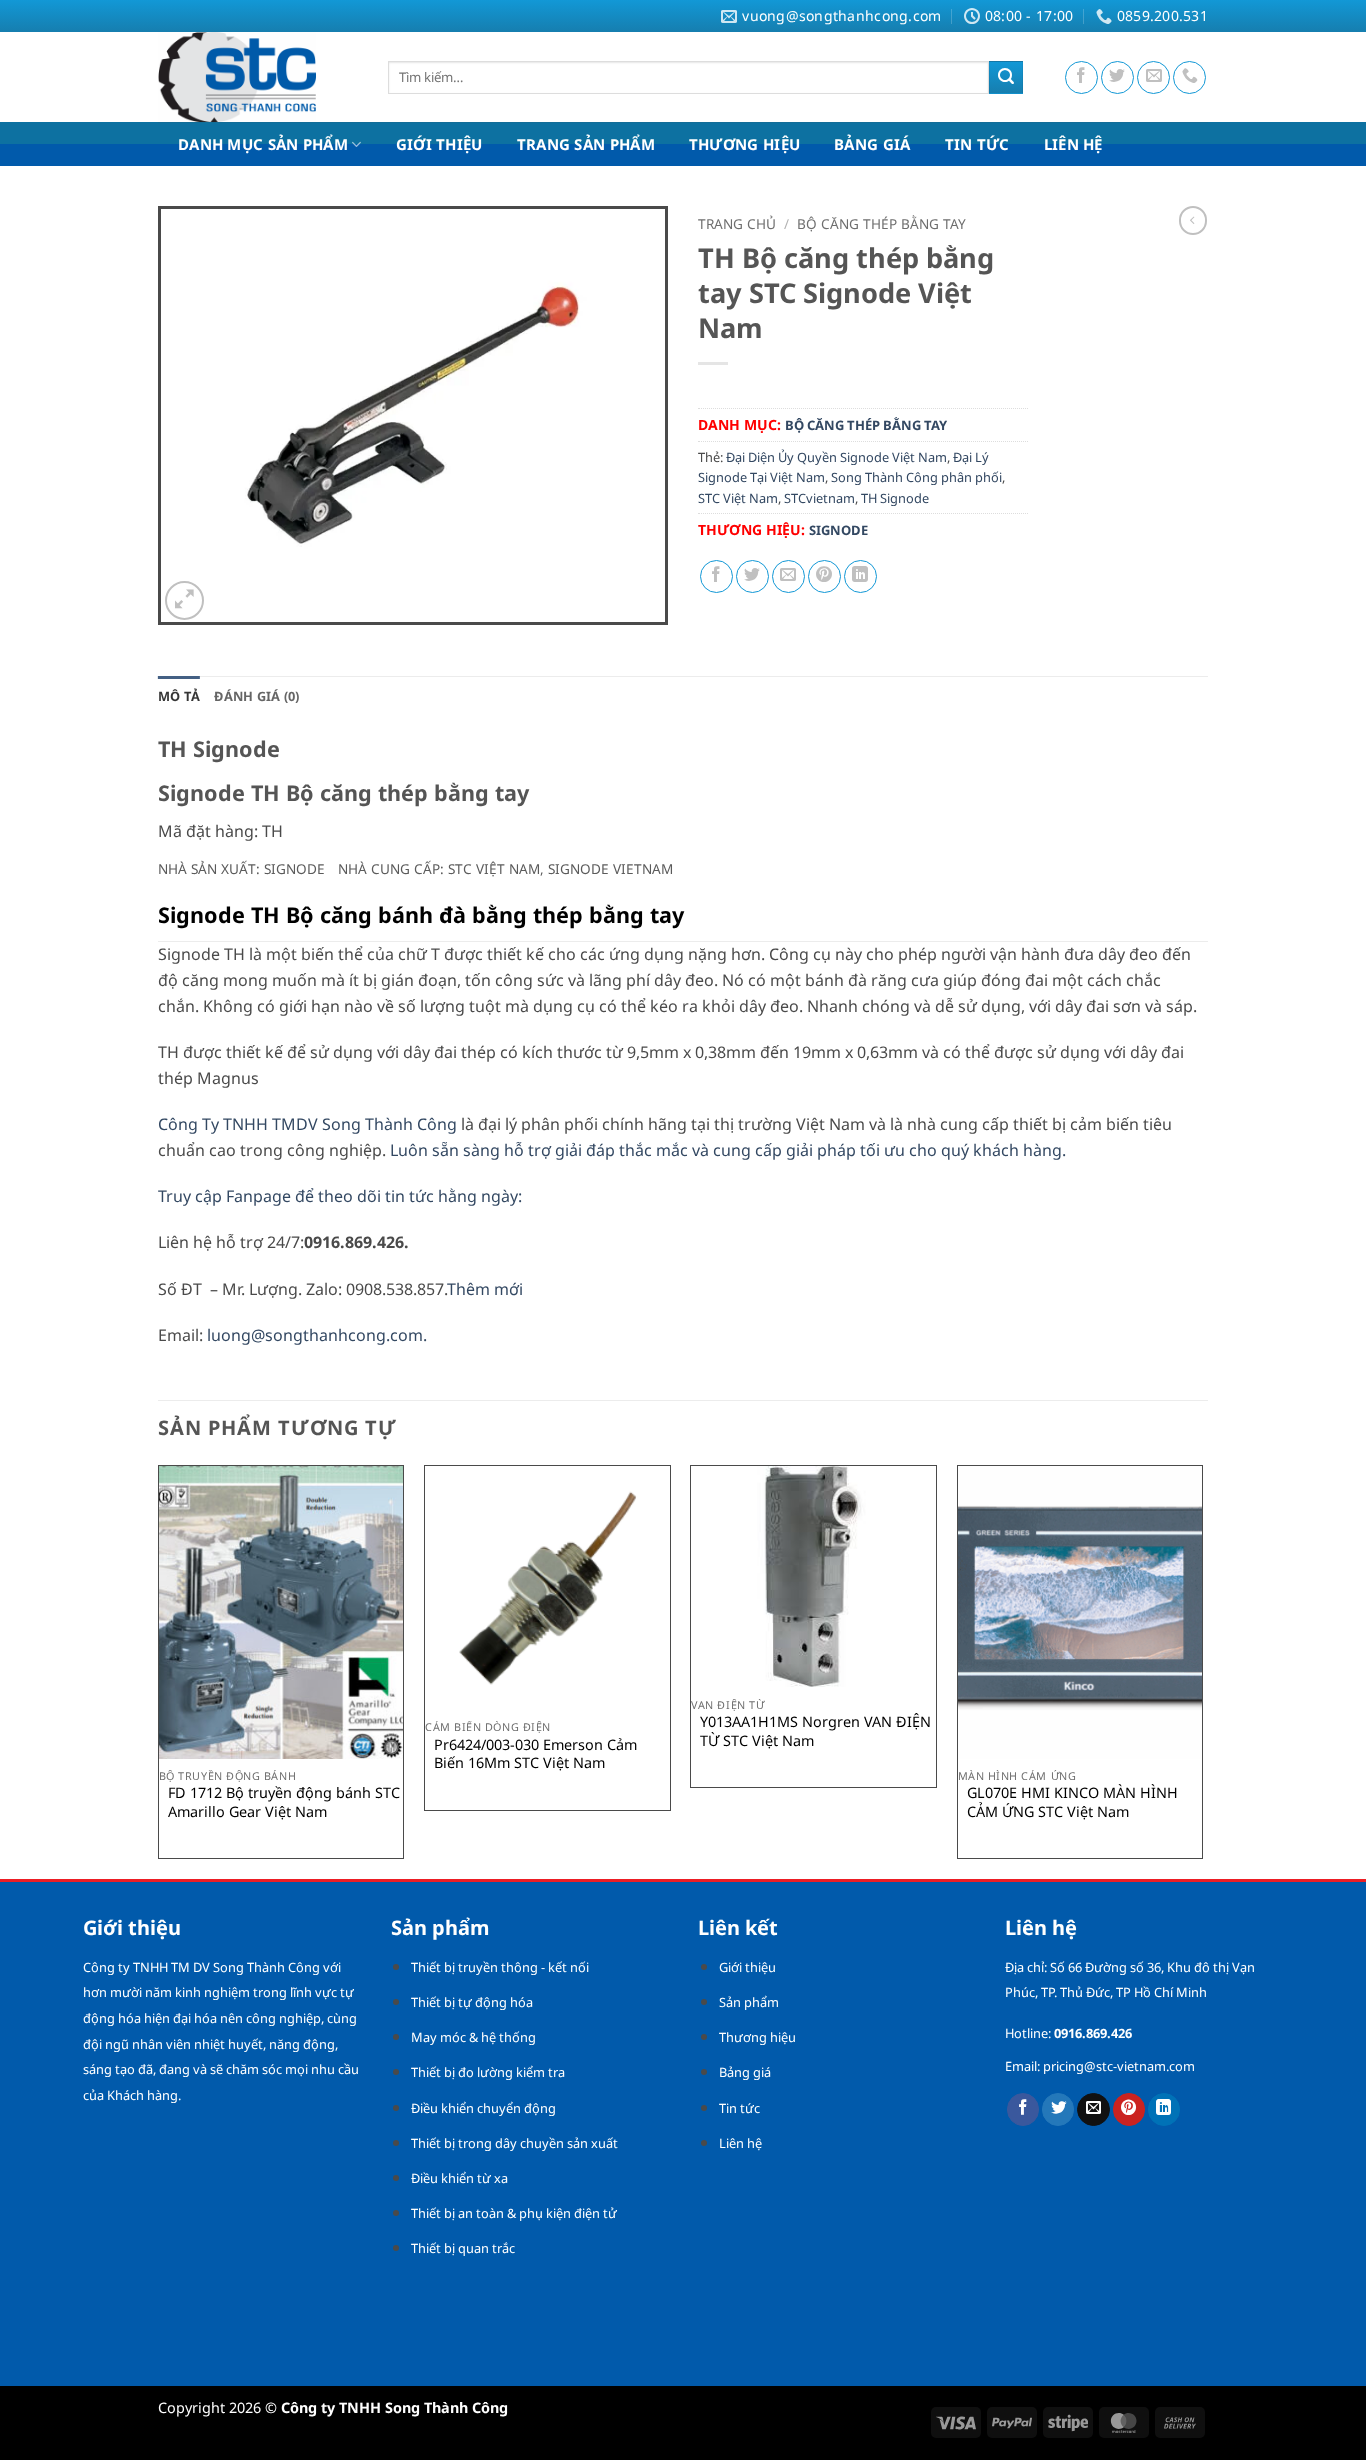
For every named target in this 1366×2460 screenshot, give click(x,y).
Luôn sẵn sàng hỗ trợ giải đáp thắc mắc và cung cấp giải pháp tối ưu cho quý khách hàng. (728, 1150)
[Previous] (159, 1670)
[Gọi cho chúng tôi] (1189, 77)
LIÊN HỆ (1073, 144)
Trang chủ (737, 223)
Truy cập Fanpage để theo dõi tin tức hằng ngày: (344, 1196)
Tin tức (739, 2108)
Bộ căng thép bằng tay (881, 223)
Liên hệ (740, 2143)
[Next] (1202, 1670)
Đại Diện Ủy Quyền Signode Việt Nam (836, 457)
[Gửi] (1006, 78)
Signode (838, 530)
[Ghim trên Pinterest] (824, 576)
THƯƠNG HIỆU (744, 144)
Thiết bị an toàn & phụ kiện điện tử (514, 2213)
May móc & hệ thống (473, 2037)
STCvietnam (819, 498)
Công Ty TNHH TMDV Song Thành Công (307, 1124)
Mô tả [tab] (179, 696)
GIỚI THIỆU (439, 144)
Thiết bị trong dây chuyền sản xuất (514, 2143)
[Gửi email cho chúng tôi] (1153, 77)
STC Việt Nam (738, 498)
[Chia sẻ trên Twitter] (752, 576)
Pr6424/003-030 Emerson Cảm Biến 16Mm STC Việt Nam (535, 1754)
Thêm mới (485, 1289)
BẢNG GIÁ (872, 144)
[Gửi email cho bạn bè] (788, 576)
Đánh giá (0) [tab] (256, 696)
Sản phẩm (749, 2002)
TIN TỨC (977, 144)
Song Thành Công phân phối (916, 477)
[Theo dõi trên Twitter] (1117, 77)
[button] (184, 600)
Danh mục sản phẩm (263, 144)
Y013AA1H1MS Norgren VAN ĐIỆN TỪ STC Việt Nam (815, 1731)
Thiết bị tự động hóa (472, 2002)
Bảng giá (745, 2072)
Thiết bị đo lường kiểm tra (488, 2072)
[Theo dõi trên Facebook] (1081, 77)
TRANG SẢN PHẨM (586, 144)
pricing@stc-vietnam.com (1119, 2066)
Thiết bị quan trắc (463, 2248)
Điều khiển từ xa (459, 2178)
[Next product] (1193, 220)
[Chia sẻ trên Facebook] (716, 576)
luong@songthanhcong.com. (317, 1335)
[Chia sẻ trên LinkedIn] (860, 576)
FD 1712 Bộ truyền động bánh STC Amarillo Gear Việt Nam (284, 1802)
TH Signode (895, 498)
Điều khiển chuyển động (483, 2108)
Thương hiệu (757, 2037)
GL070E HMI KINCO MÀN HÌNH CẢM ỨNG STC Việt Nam (1072, 1802)
